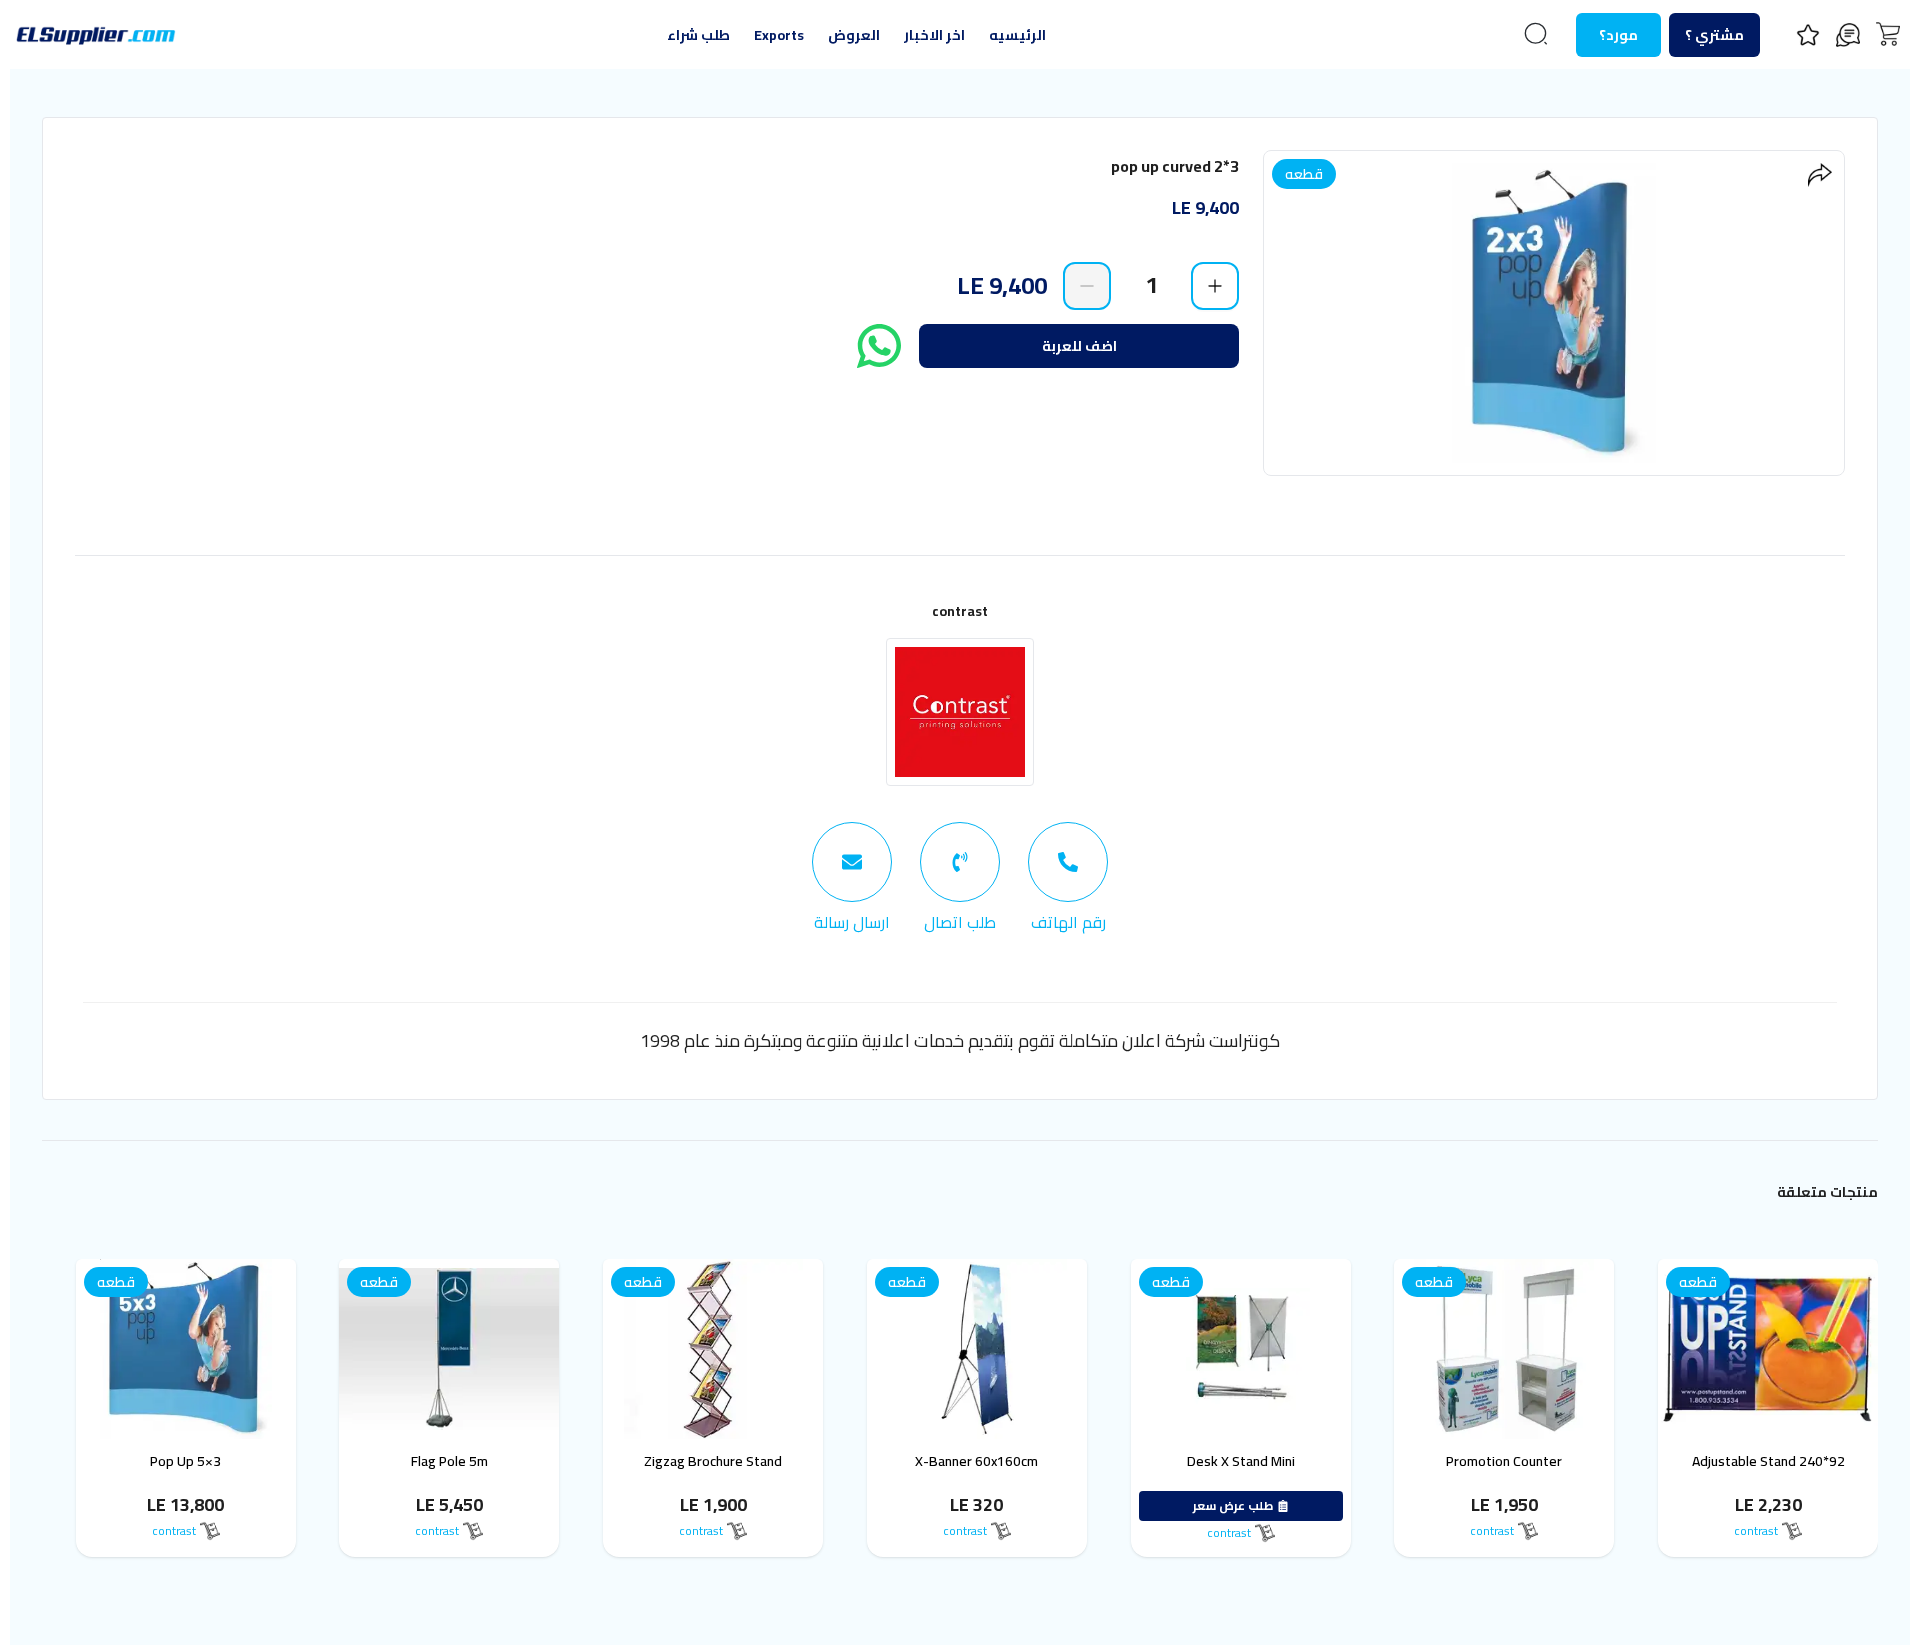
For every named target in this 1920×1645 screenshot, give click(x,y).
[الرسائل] (1848, 35)
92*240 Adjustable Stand (1768, 1461)
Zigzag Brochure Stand (713, 1461)
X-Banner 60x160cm (976, 1461)
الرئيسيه (1017, 35)
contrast (960, 611)
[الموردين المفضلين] (1808, 35)
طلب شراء (698, 35)
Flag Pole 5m (449, 1461)
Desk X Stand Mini (1241, 1461)
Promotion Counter (1504, 1461)
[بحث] (1536, 34)
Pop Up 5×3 (185, 1461)
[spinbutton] (1151, 285)
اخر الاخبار (934, 35)
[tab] (1068, 878)
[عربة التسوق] (1888, 34)
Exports (779, 35)
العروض (854, 35)
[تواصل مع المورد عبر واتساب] (879, 346)
